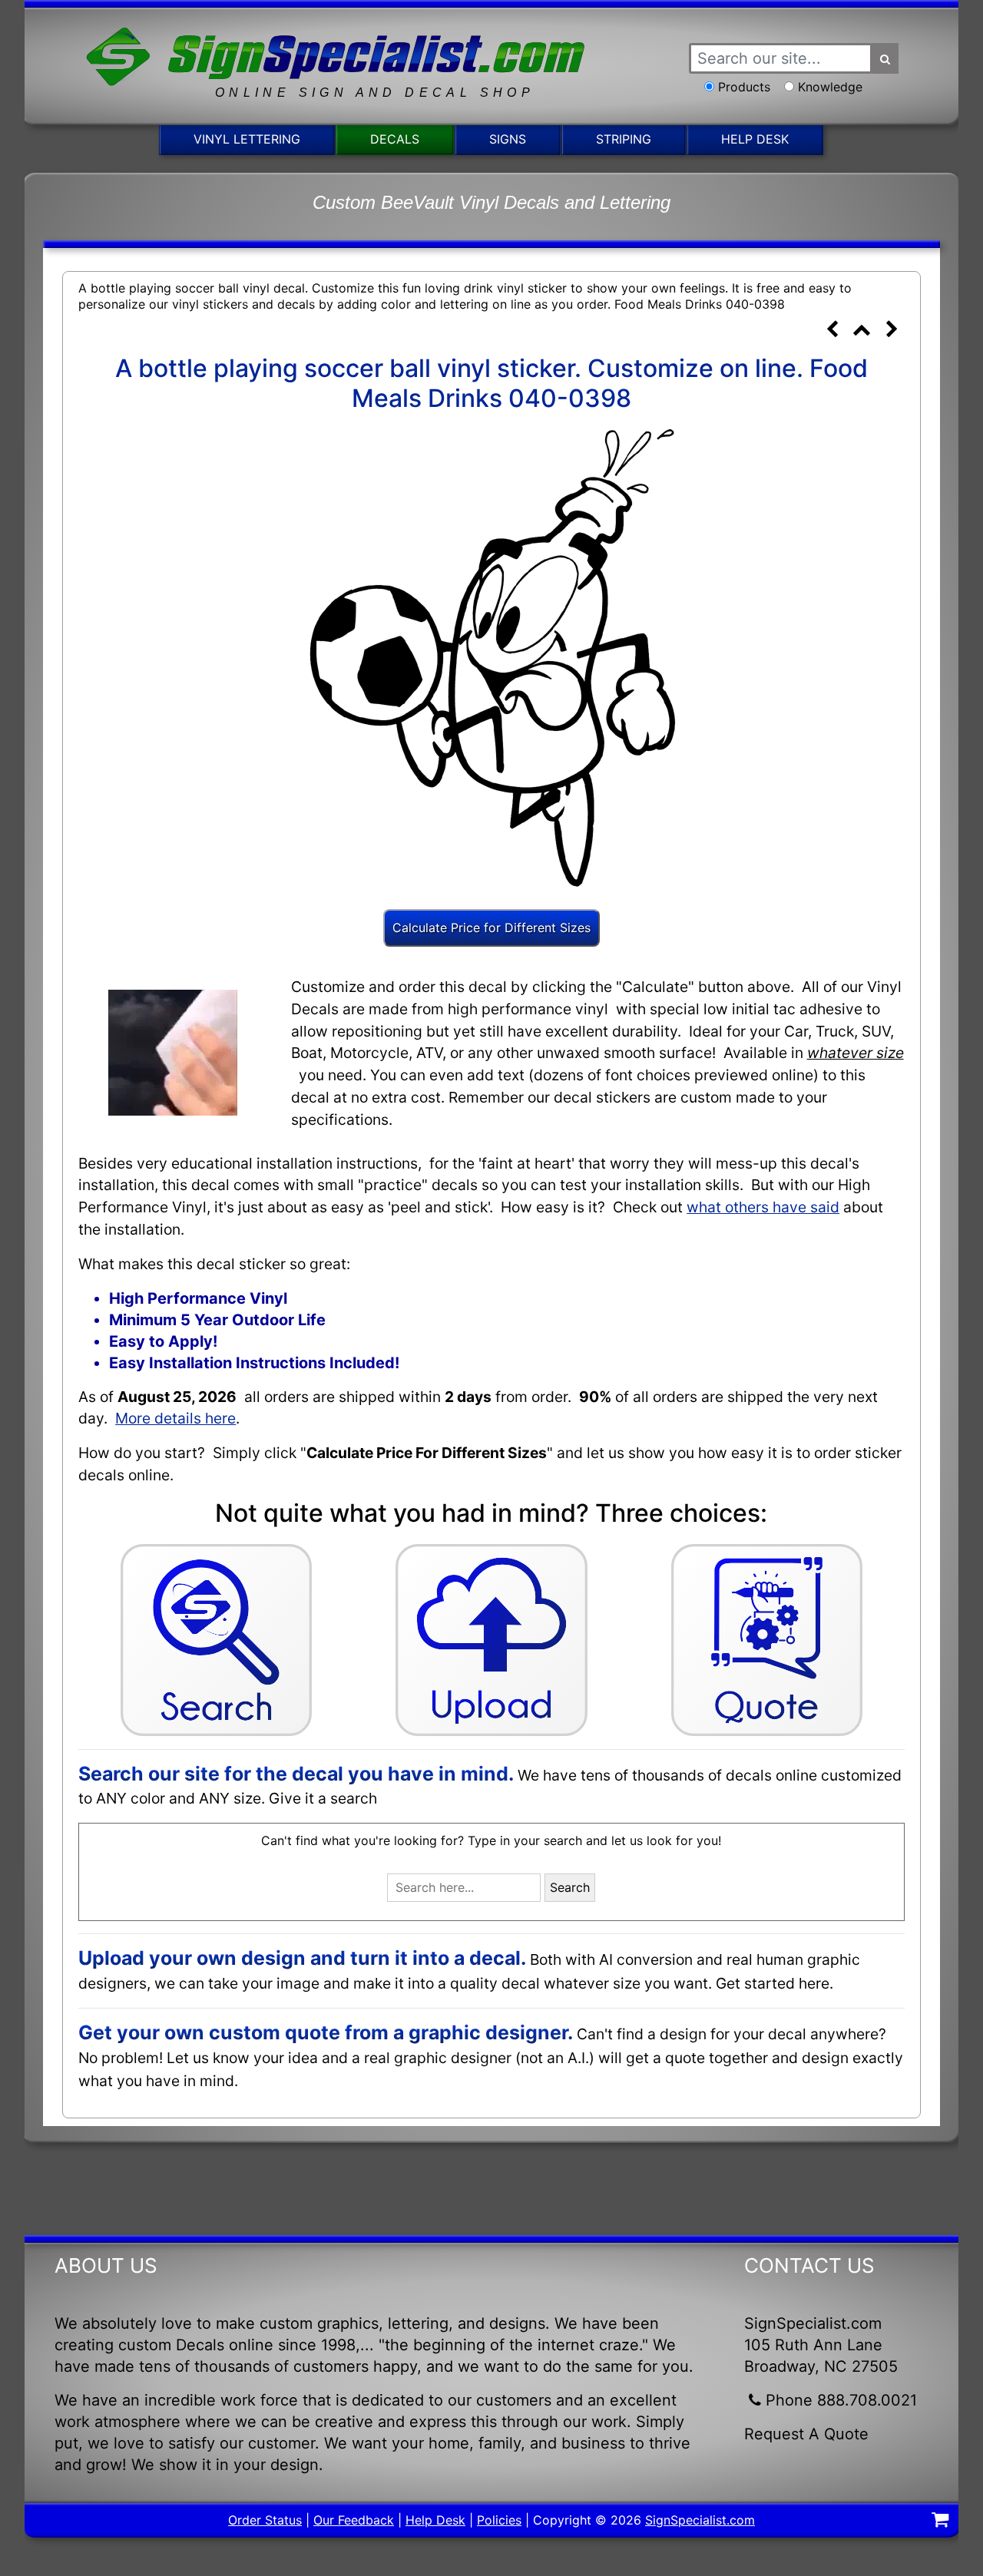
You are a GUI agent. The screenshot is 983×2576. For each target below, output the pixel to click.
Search (570, 1887)
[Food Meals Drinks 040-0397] (832, 331)
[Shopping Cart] (940, 2521)
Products (744, 87)
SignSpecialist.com (700, 2520)
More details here (175, 1418)
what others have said (763, 1207)
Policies (499, 2520)
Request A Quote (806, 2434)
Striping (624, 139)
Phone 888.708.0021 (841, 2400)
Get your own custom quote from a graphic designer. (326, 2032)
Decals (395, 139)
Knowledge (830, 87)
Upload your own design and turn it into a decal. (302, 1958)
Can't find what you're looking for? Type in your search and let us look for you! (491, 1840)
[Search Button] (885, 58)
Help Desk (755, 139)
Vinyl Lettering (247, 139)
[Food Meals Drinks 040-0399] (892, 331)
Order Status (265, 2520)
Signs (508, 139)
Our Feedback (354, 2520)
